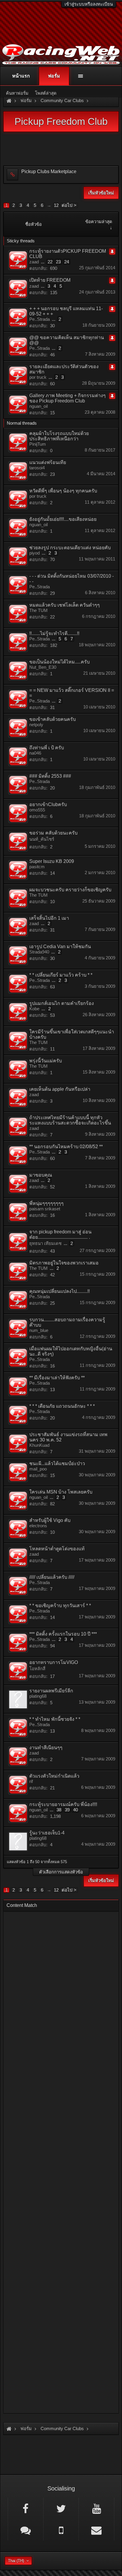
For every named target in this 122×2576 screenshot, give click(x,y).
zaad (34, 262)
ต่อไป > (69, 205)
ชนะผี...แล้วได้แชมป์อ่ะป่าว (57, 1463)
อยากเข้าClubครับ (48, 804)
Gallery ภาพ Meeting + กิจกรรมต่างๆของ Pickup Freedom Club (68, 398)
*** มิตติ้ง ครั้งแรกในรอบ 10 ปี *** (63, 1634)
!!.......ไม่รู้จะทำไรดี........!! (54, 633)
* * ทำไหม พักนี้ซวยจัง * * (55, 1719)
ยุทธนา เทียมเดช (45, 1243)
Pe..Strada (40, 319)
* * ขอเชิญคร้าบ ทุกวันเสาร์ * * (60, 1606)
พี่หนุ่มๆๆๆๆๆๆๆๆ (46, 1203)
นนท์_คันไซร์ (42, 839)
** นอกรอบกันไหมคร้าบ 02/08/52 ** (66, 1147)
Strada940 (39, 952)
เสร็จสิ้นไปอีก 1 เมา (49, 918)
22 (50, 262)
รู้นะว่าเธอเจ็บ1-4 (47, 1833)
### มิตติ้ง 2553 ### (50, 776)
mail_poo (38, 1469)
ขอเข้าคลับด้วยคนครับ (53, 719)
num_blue (39, 1330)
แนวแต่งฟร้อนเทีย (48, 462)
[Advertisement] (61, 2161)
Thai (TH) (16, 2561)
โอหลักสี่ (37, 1669)
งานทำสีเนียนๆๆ (46, 1748)
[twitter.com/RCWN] (61, 2508)
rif (31, 1781)
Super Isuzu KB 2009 (52, 861)
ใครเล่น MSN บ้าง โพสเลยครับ (61, 1492)
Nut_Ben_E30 (43, 667)
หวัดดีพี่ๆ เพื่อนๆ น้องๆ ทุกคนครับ (63, 491)
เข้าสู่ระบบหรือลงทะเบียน (89, 4)
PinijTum (38, 444)
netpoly (36, 725)
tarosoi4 (37, 468)
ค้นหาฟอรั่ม (17, 93)
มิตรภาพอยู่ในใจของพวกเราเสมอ (64, 1263)
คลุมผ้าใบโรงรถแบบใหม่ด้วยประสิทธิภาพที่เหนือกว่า (59, 436)
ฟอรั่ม (54, 76)
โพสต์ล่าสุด (46, 93)
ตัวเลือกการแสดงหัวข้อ (61, 1872)
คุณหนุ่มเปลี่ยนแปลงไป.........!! (60, 1291)
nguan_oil (38, 406)
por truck (38, 377)
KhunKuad (39, 1445)
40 (76, 1810)
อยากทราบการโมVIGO (54, 1662)
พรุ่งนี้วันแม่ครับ (46, 1061)
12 (56, 205)
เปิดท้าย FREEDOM (50, 280)
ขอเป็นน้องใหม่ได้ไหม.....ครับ (60, 662)
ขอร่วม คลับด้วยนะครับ (53, 833)
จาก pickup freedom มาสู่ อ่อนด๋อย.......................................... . (60, 1234)
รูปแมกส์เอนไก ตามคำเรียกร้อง (62, 1003)
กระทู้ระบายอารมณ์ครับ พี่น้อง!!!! (63, 1804)
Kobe (34, 1009)
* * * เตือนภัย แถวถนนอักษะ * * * (62, 1406)
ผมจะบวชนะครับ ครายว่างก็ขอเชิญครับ (70, 890)
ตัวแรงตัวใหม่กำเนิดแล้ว (54, 1776)
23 (58, 262)
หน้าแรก (21, 76)
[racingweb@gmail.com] (96, 2530)
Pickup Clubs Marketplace (49, 171)
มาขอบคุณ (41, 1175)
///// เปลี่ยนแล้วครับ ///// (52, 1577)
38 (59, 1810)
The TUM (38, 610)
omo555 (37, 810)
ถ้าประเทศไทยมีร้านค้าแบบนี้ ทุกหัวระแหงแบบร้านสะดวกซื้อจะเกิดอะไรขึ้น (70, 1120)
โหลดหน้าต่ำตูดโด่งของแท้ (57, 1549)
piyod (34, 553)
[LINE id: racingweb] (26, 2530)
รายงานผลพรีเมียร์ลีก (51, 1691)
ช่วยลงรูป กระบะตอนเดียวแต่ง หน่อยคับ (70, 548)
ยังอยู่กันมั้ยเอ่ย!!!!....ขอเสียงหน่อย (63, 519)
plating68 (38, 1696)
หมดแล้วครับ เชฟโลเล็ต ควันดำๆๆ (65, 605)
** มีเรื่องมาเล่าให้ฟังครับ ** (57, 1378)
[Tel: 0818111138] (61, 2530)
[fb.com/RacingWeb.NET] (26, 2508)
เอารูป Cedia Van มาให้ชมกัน (60, 947)
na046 (35, 753)
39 (67, 1810)
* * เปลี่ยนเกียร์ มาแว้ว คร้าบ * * (61, 975)
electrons (38, 1526)
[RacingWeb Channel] (96, 2508)
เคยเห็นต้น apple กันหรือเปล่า (60, 1089)
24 (67, 262)
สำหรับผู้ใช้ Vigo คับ (50, 1520)
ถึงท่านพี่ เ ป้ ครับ (47, 748)
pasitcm (37, 867)
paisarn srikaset (45, 1209)
